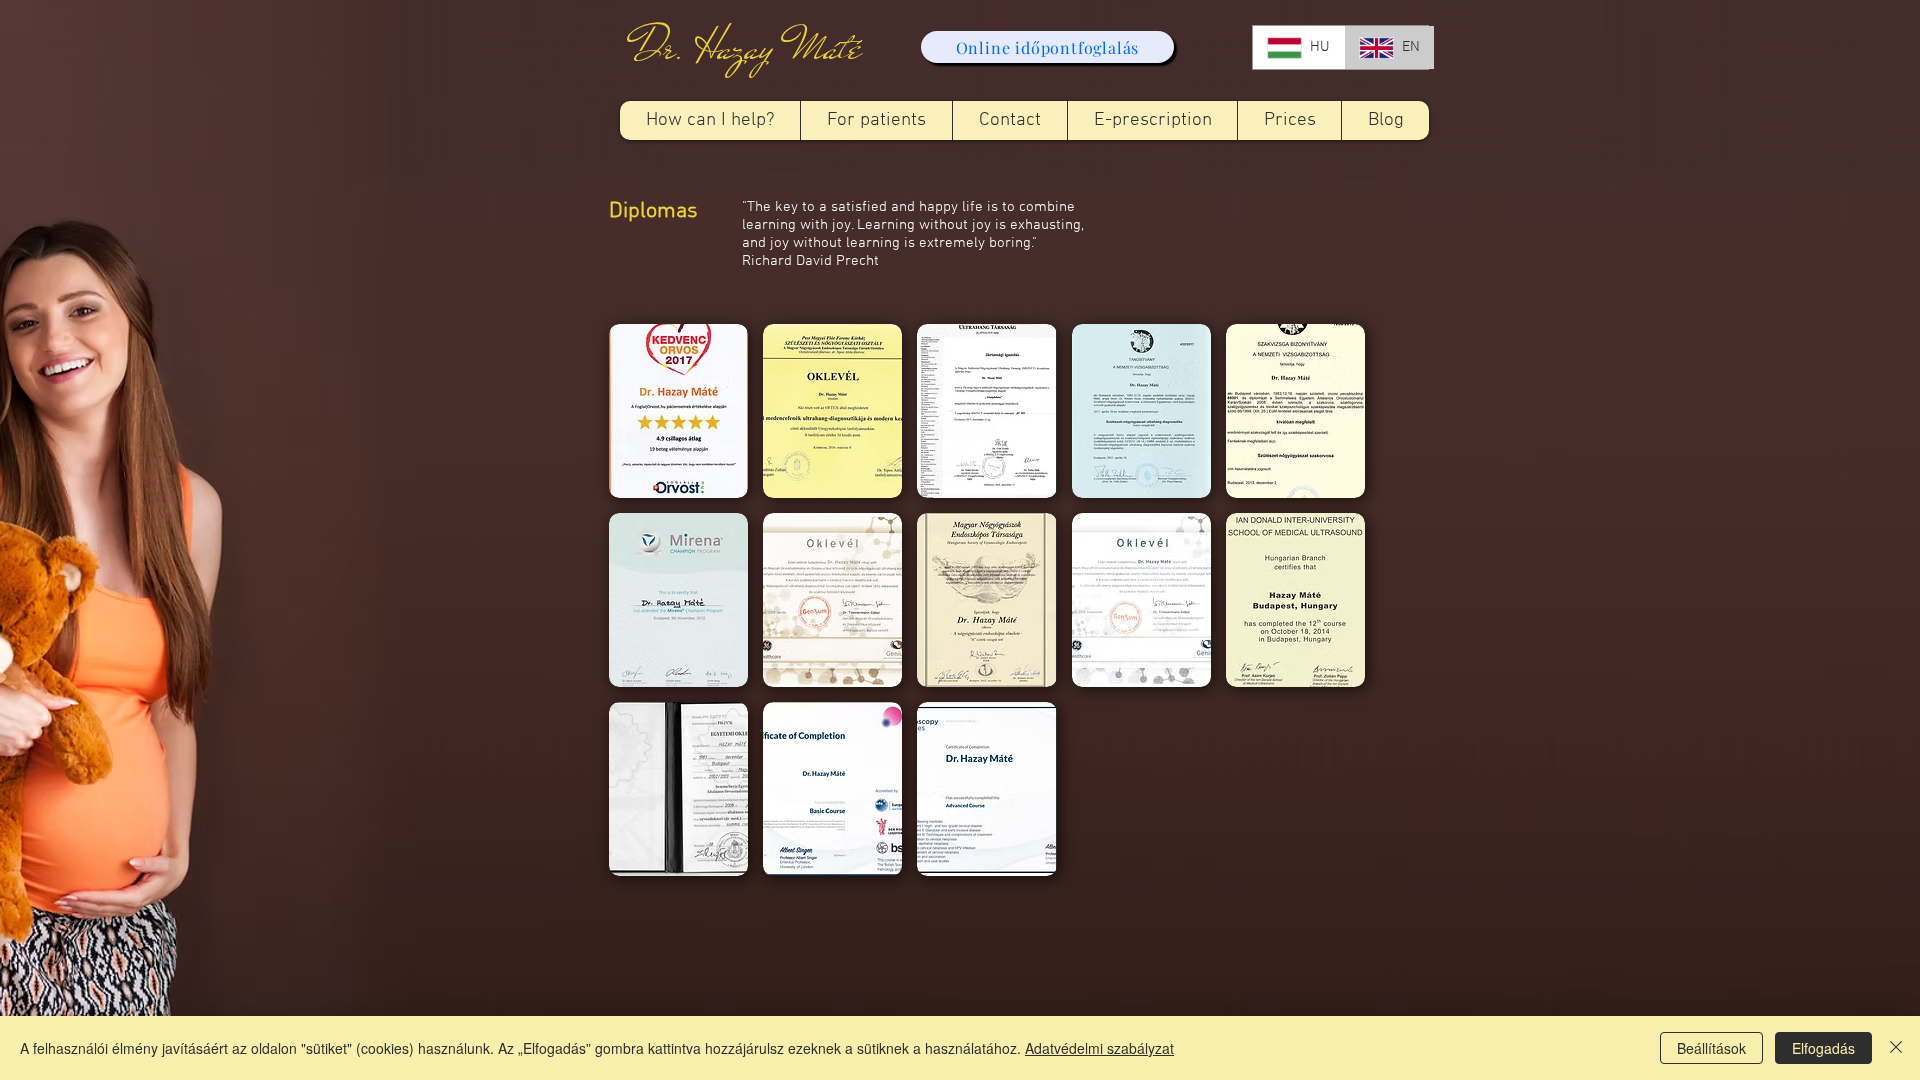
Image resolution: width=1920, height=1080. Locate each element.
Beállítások (1711, 1048)
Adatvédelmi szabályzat (1099, 1048)
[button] (876, 120)
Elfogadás (1823, 1048)
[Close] (1896, 1048)
